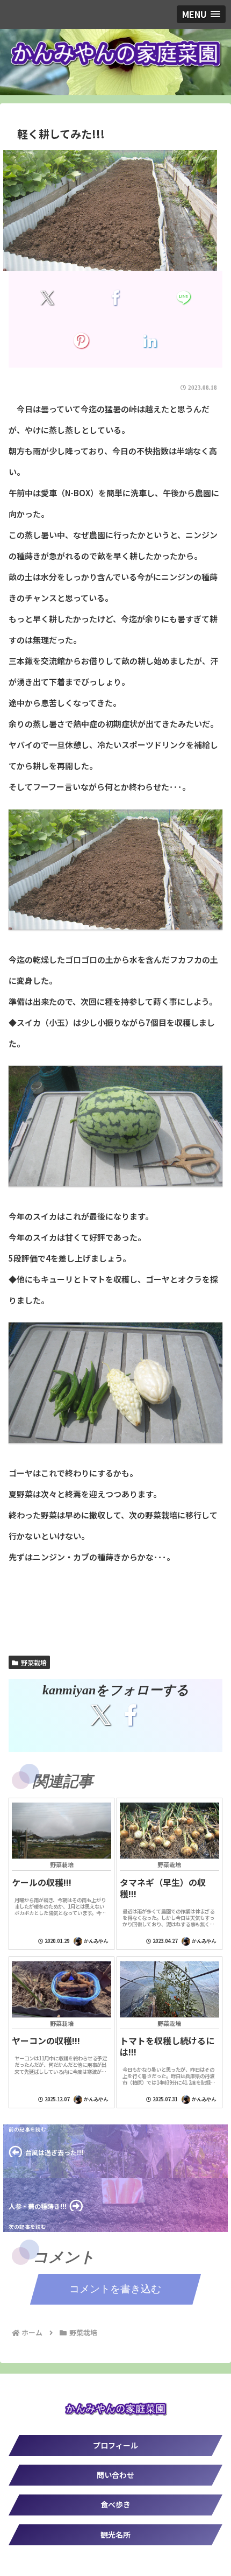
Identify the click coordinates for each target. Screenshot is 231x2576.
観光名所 (115, 2535)
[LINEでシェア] (184, 298)
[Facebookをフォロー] (131, 1715)
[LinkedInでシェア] (149, 341)
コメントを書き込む (115, 2289)
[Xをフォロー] (100, 1715)
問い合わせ (115, 2475)
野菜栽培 (34, 1662)
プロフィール (115, 2445)
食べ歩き (115, 2504)
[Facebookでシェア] (115, 298)
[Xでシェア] (47, 298)
